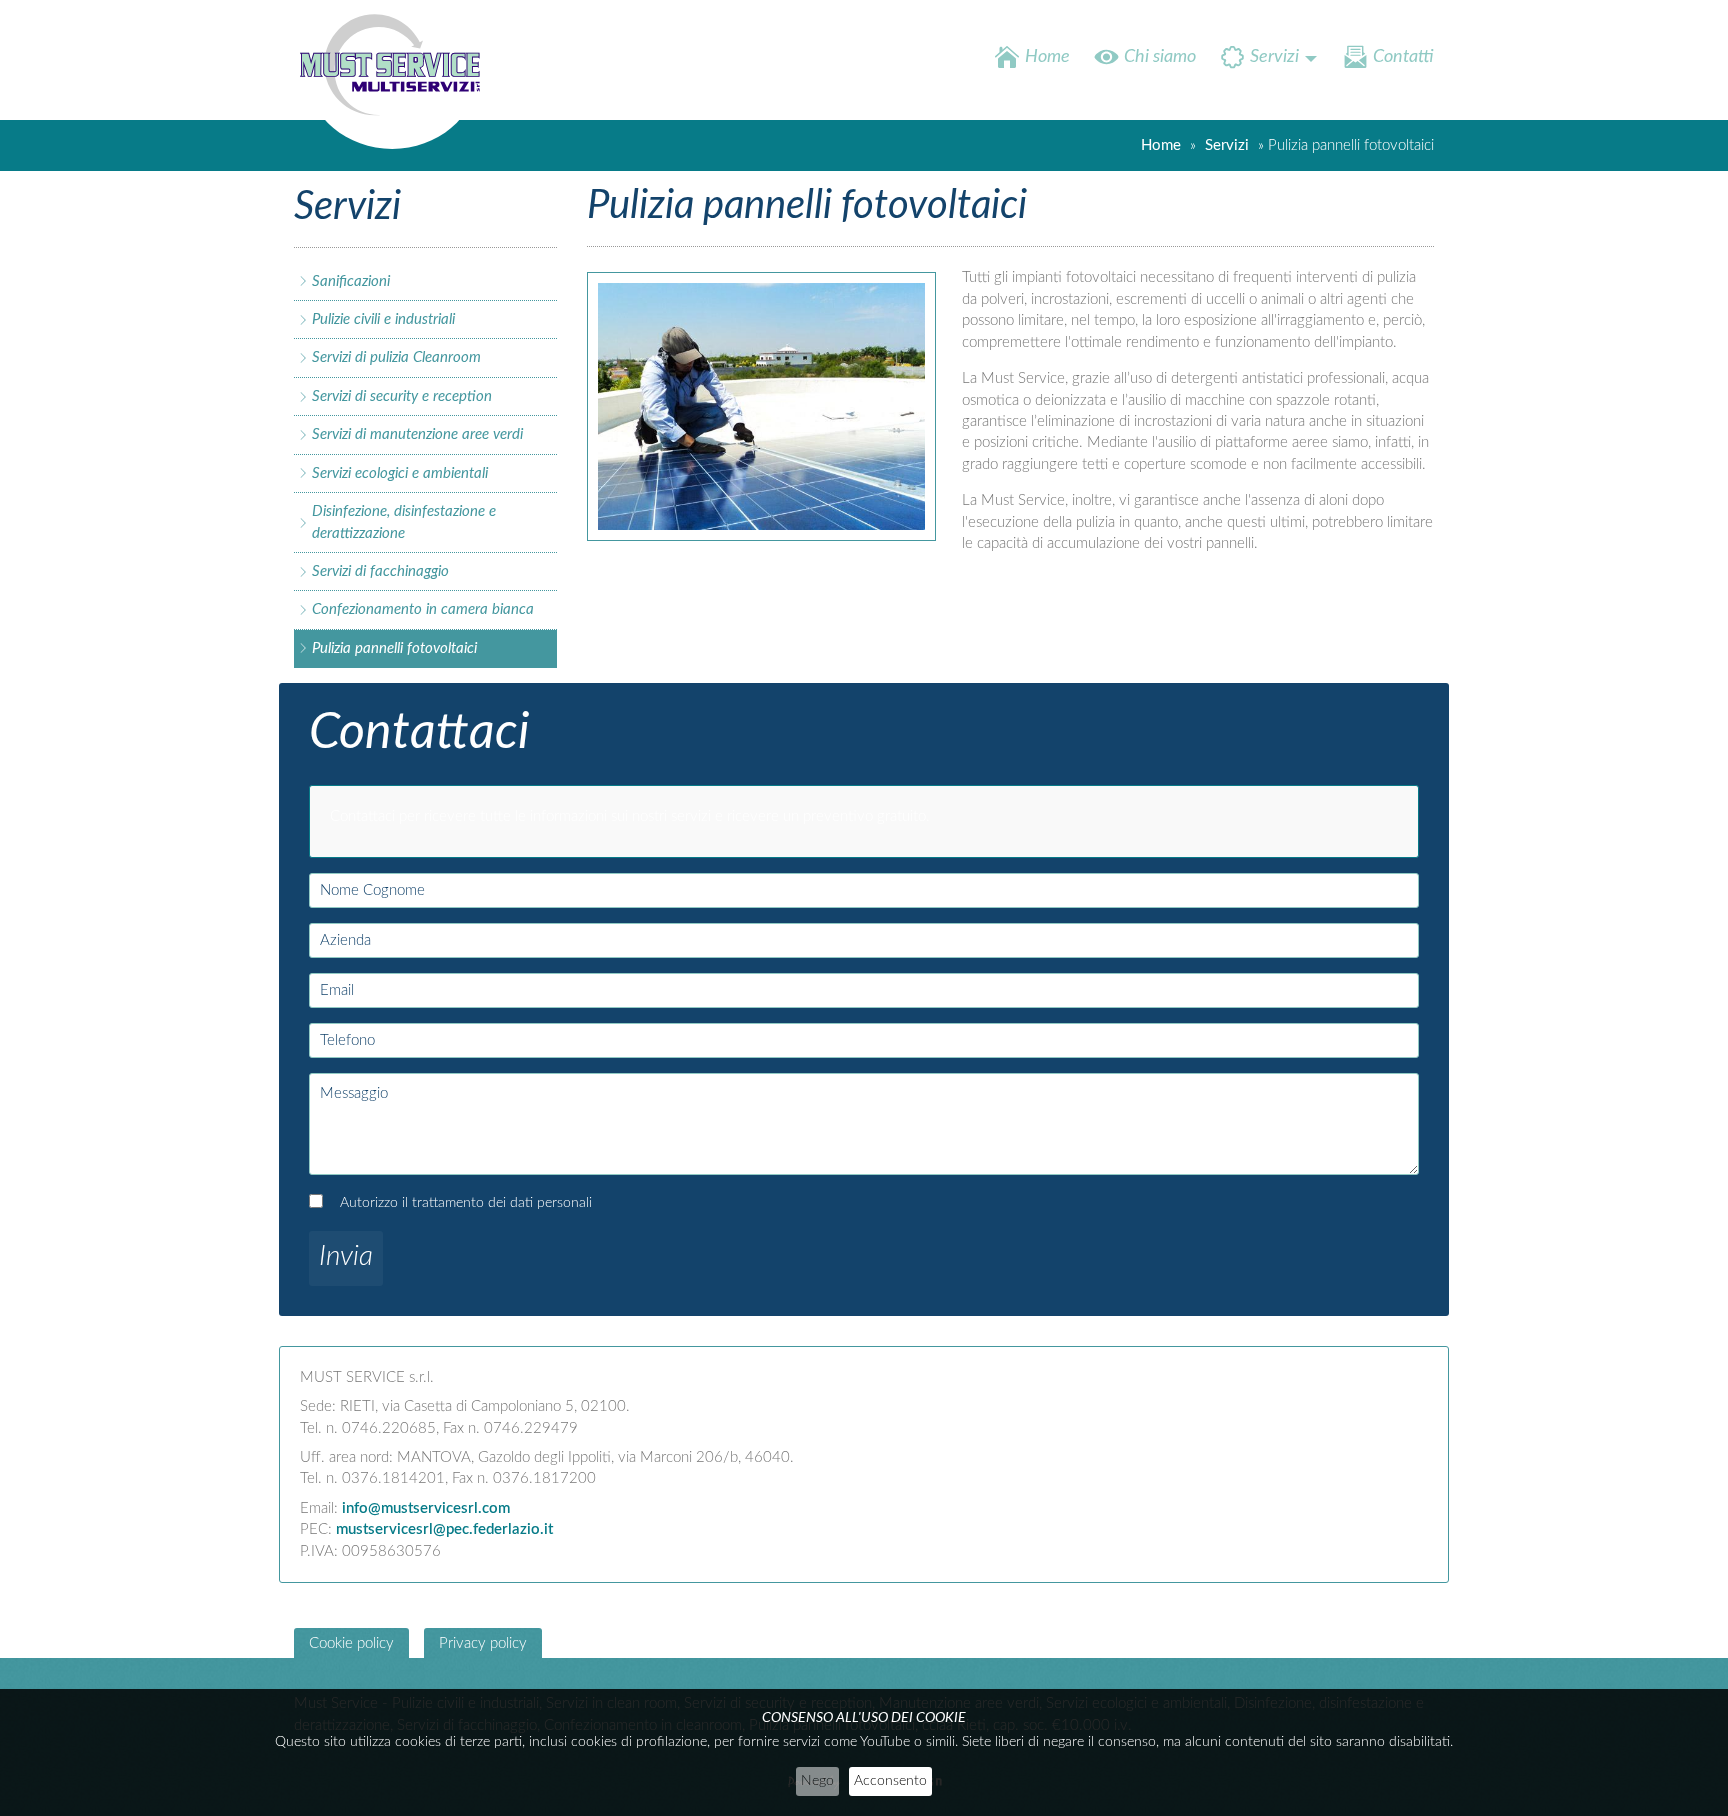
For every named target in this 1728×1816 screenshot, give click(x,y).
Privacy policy (483, 1643)
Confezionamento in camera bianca (423, 609)
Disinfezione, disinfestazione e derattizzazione (404, 522)
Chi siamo (1160, 57)
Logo (396, 80)
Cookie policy (351, 1643)
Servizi (1274, 57)
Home (1047, 57)
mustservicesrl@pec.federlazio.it (444, 1529)
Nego (817, 1781)
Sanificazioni (351, 281)
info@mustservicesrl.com (426, 1508)
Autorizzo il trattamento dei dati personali (466, 1203)
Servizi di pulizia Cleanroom (396, 357)
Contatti (1403, 57)
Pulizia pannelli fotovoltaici (394, 648)
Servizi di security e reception (402, 396)
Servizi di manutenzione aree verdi (417, 434)
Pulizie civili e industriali (383, 319)
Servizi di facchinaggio (380, 571)
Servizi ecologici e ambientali (400, 473)
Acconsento (890, 1781)
